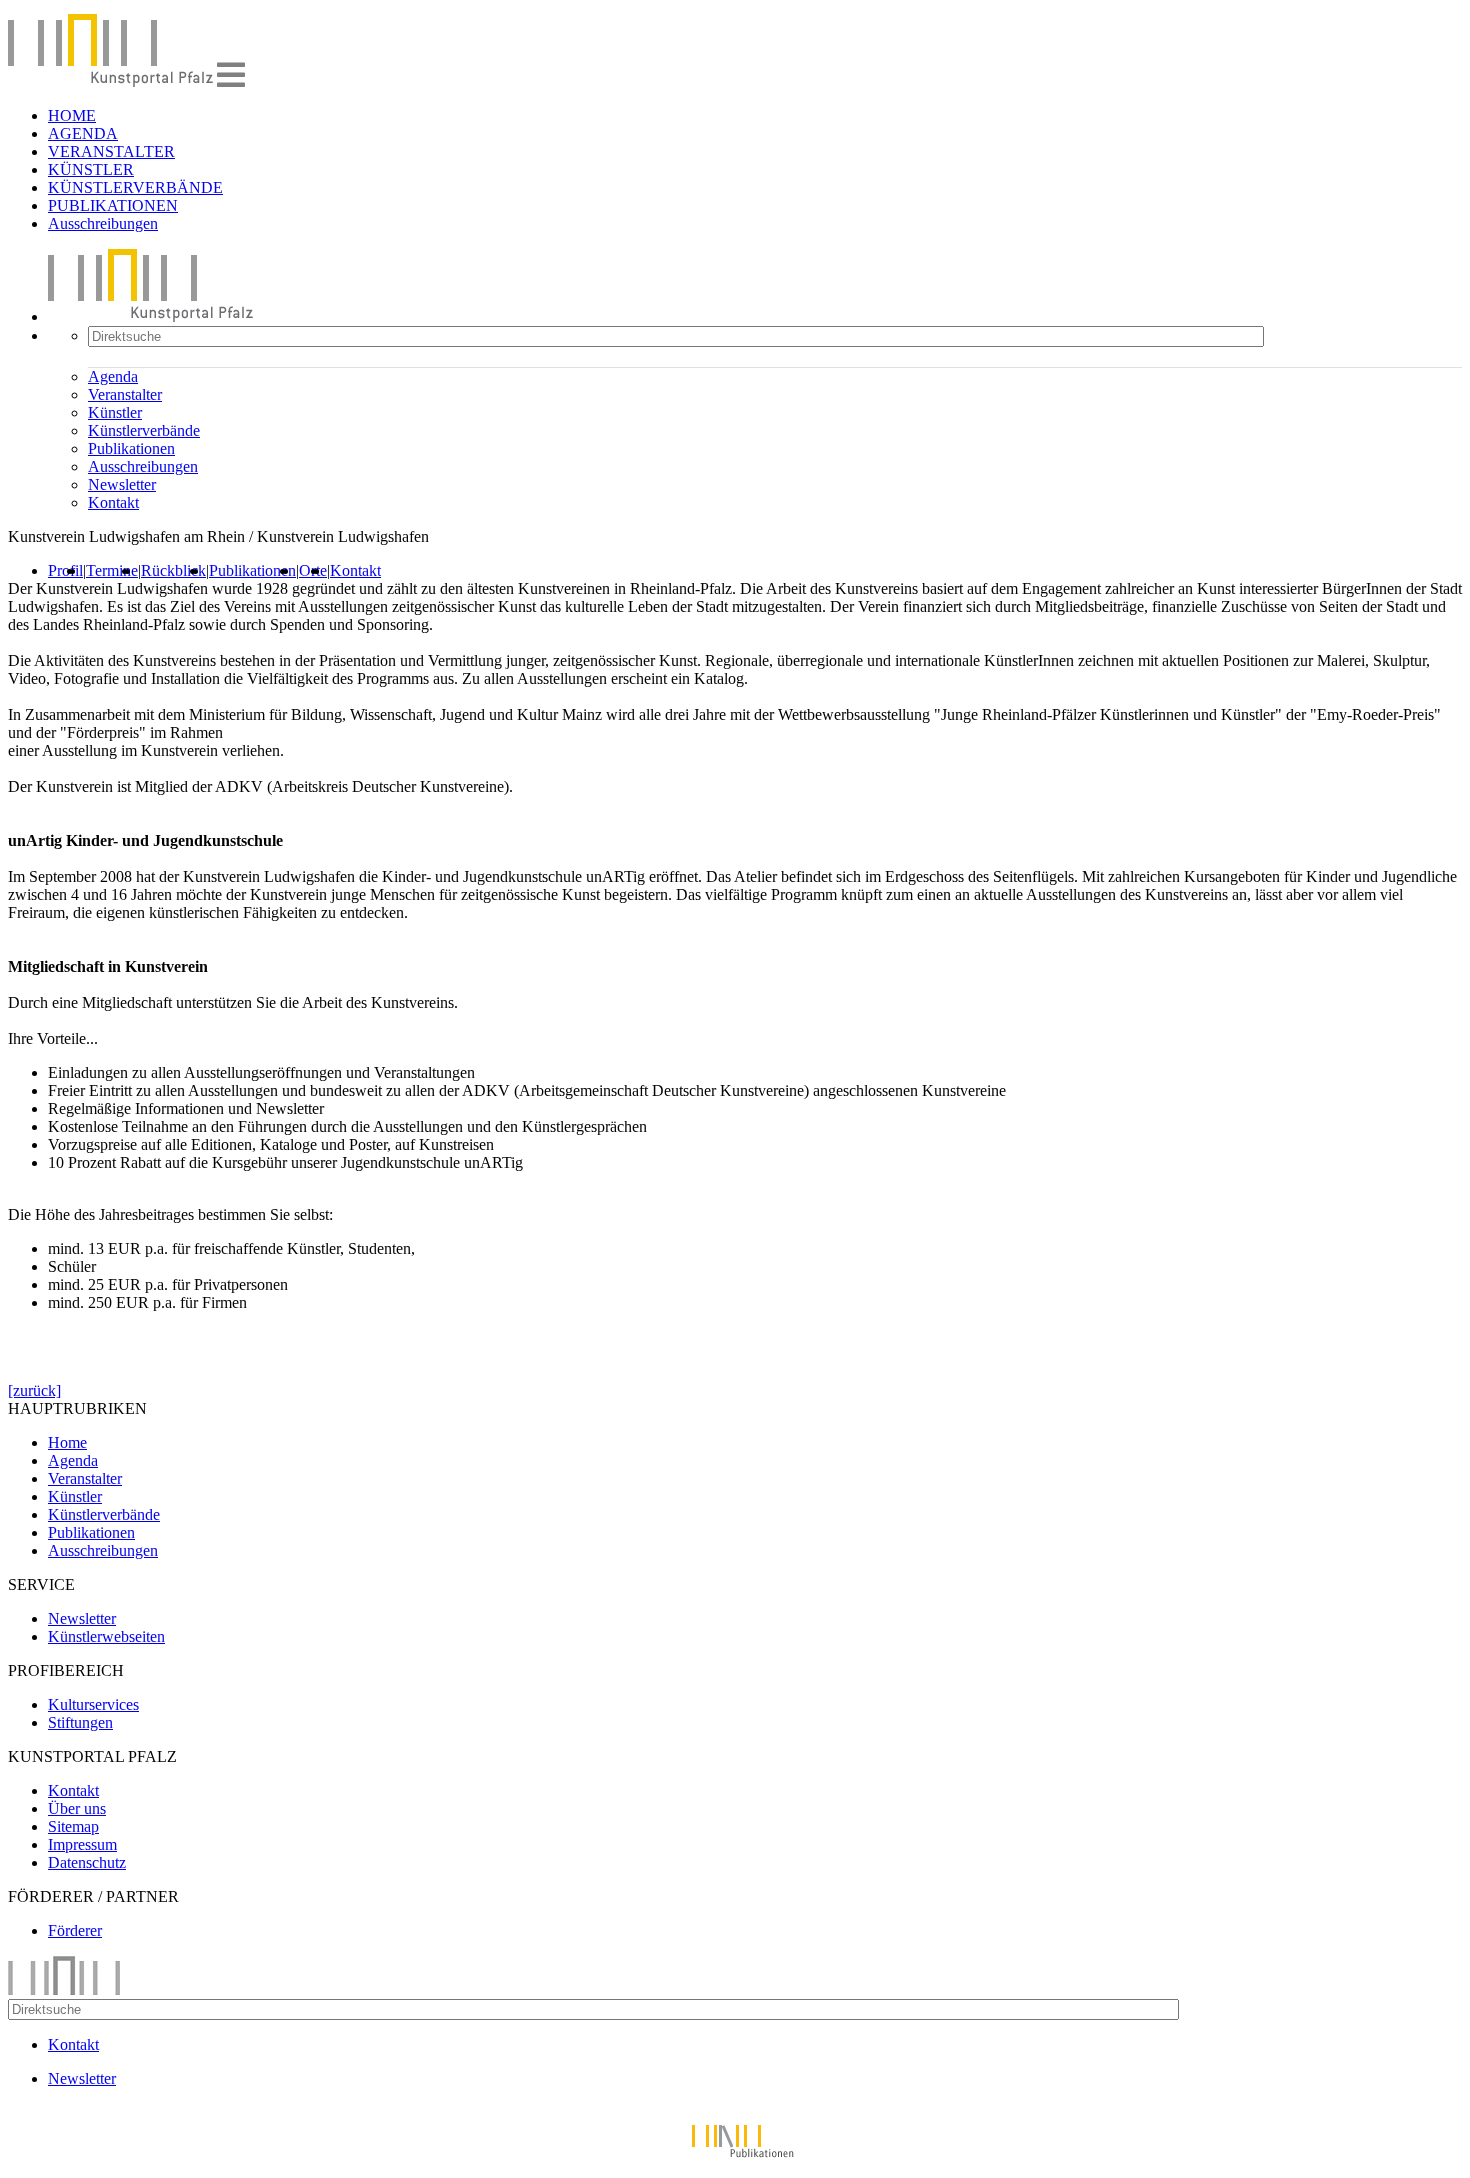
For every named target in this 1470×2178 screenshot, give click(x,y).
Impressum (82, 1844)
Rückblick (173, 570)
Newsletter (122, 484)
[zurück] (34, 1390)
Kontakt (113, 502)
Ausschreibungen (103, 223)
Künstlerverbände (144, 430)
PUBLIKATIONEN (113, 205)
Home (67, 1442)
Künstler (115, 412)
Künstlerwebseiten (106, 1636)
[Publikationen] (735, 2160)
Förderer (75, 1930)
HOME (72, 115)
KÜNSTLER (91, 169)
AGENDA (83, 133)
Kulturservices (93, 1704)
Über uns (77, 1808)
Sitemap (73, 1826)
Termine (112, 570)
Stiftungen (80, 1722)
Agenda (113, 376)
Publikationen (131, 448)
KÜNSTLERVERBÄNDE (135, 187)
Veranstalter (125, 394)
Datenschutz (87, 1862)
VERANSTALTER (111, 151)
